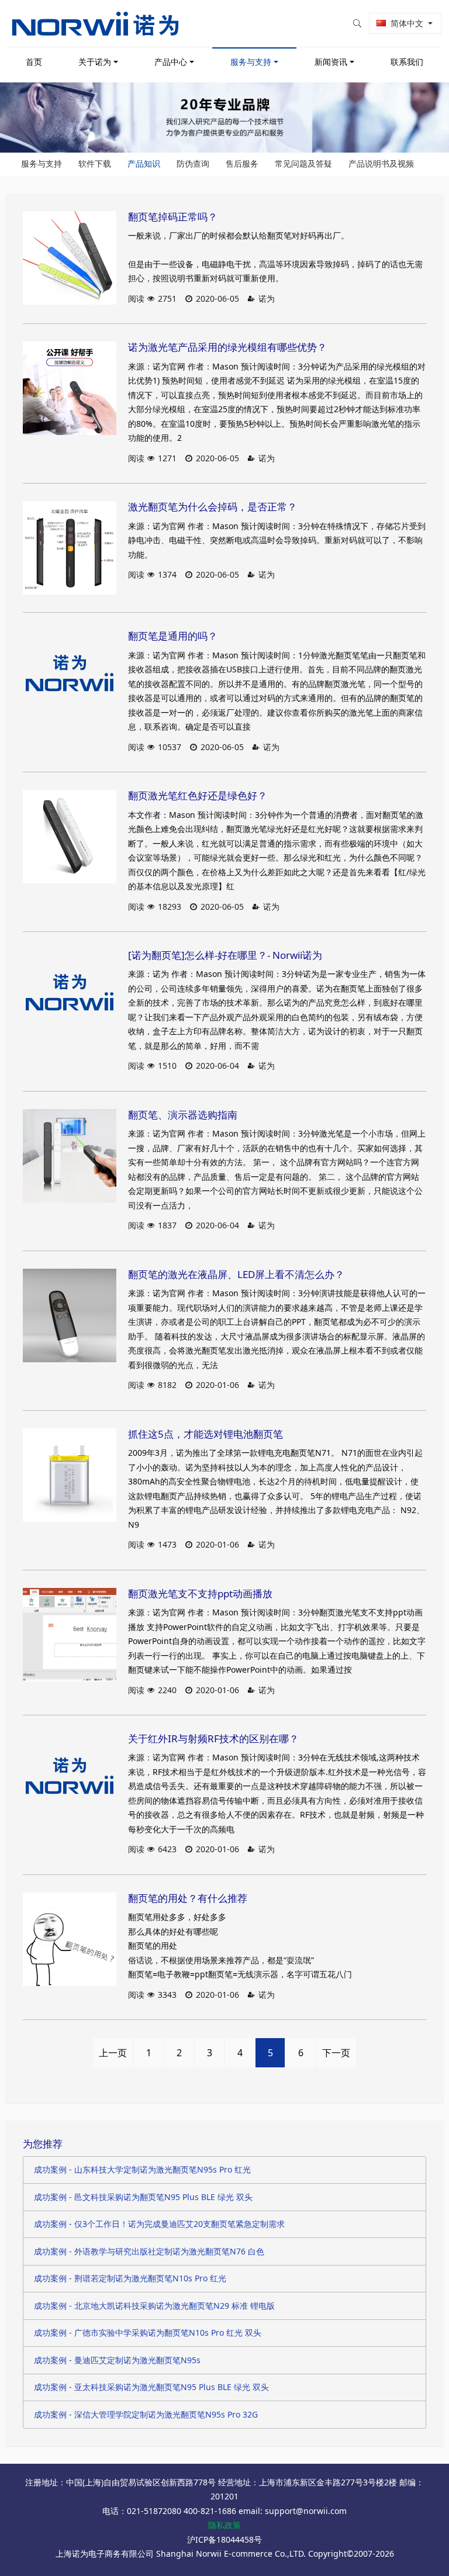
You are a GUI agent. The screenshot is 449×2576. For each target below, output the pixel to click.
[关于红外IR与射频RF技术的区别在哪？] (70, 1780)
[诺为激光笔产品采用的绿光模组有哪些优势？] (70, 388)
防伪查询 (193, 163)
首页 (34, 62)
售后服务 (242, 163)
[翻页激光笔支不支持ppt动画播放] (70, 1635)
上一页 (113, 2053)
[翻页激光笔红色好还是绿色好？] (70, 837)
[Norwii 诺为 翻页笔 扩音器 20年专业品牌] (95, 23)
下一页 (336, 2053)
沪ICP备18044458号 (224, 2539)
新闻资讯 (331, 62)
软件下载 (95, 163)
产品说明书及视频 (381, 163)
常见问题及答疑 (303, 163)
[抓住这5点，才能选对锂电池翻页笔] (70, 1475)
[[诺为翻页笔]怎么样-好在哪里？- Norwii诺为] (70, 996)
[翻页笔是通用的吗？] (70, 677)
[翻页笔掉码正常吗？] (70, 258)
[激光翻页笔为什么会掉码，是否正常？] (70, 548)
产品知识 (144, 163)
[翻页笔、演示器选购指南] (70, 1156)
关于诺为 (95, 62)
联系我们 (407, 62)
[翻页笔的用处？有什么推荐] (70, 1939)
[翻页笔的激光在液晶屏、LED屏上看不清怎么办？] (70, 1315)
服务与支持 (251, 62)
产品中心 (171, 62)
